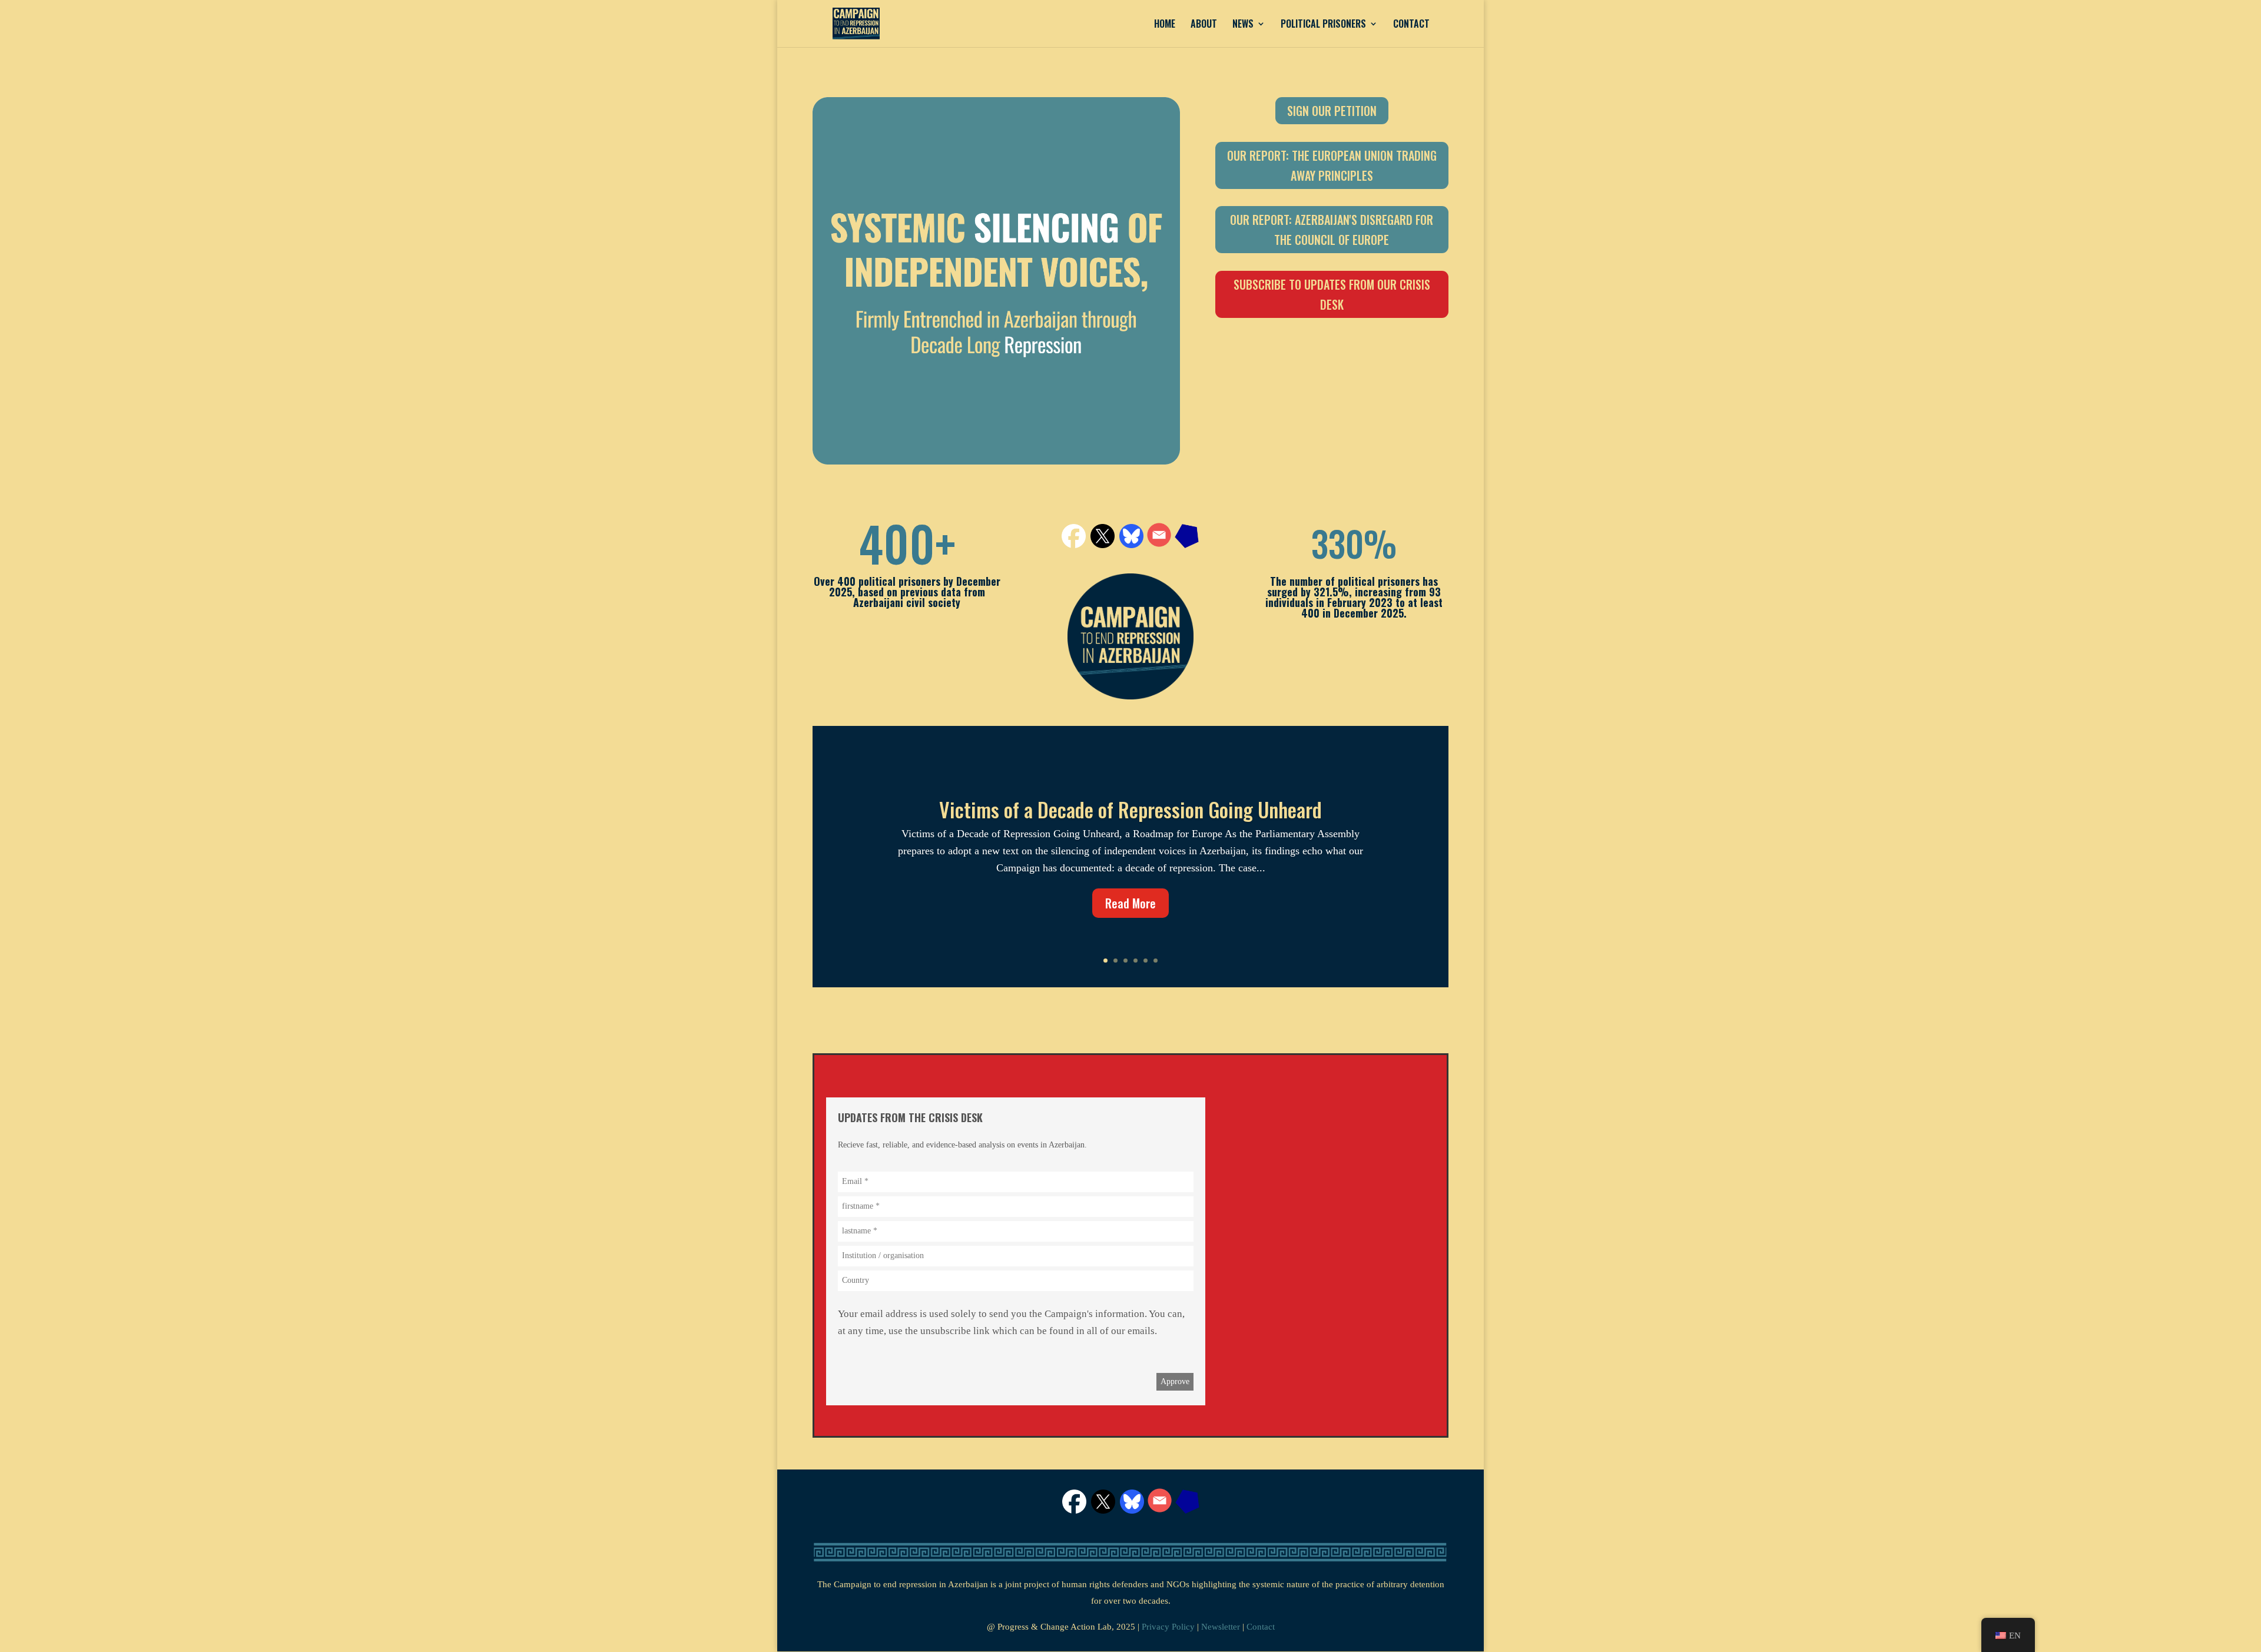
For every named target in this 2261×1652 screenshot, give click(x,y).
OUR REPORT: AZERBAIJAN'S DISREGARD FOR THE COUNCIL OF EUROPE (1332, 230)
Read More (1130, 903)
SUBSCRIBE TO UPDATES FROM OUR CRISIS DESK (1332, 294)
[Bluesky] (1132, 1510)
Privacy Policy (1168, 1627)
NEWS (1243, 25)
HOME (1165, 25)
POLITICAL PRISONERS (1323, 25)
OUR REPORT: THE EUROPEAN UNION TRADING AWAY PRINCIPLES (1332, 165)
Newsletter (1221, 1627)
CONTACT (1411, 25)
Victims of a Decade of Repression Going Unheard (1130, 809)
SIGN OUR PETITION (1332, 111)
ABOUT (1204, 25)
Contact (1261, 1627)
